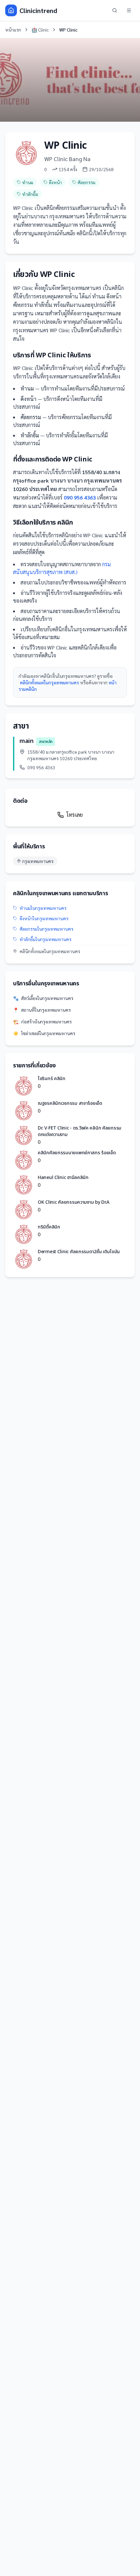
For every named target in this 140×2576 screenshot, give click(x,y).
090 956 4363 (80, 497)
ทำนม (28, 182)
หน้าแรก (13, 30)
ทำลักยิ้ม (30, 194)
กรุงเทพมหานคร (38, 861)
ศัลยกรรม (86, 182)
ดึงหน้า (55, 182)
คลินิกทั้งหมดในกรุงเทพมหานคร (49, 682)
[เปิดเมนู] (129, 10)
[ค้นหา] (115, 10)
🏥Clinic (40, 30)
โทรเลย (75, 815)
